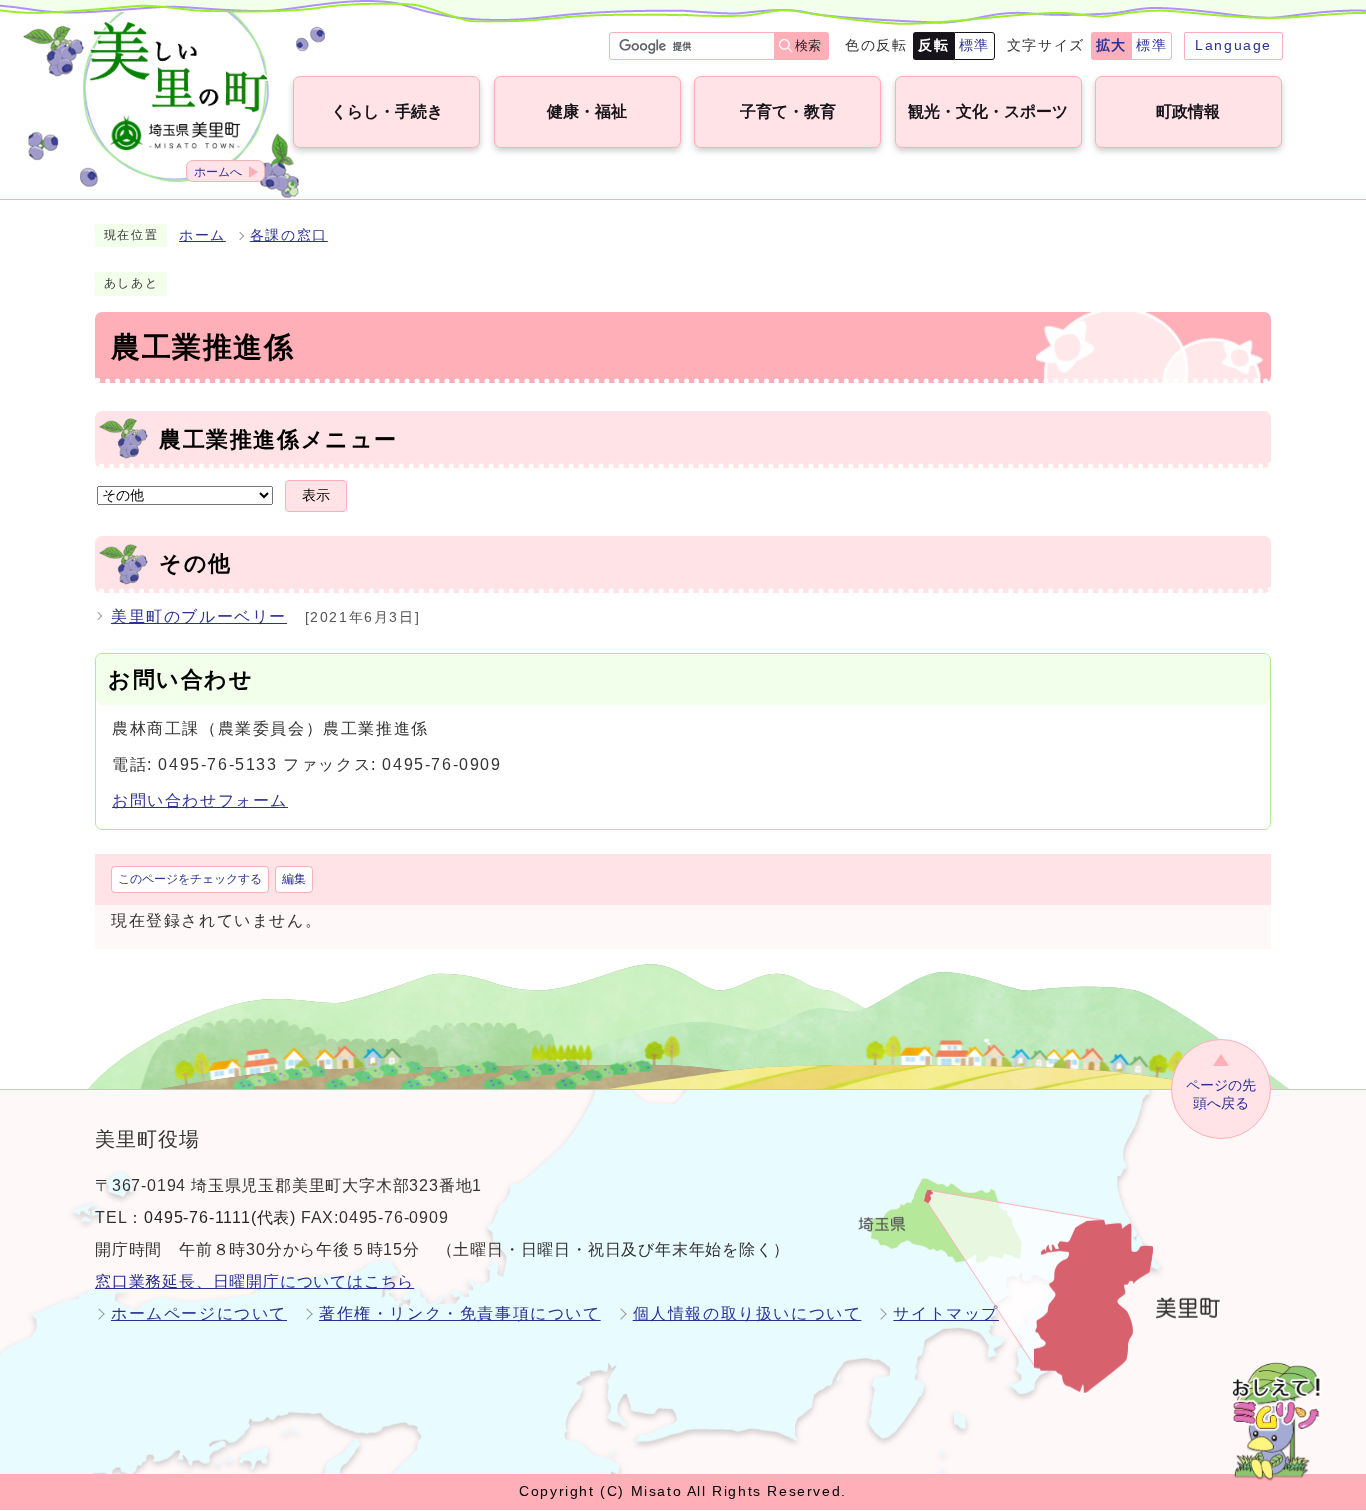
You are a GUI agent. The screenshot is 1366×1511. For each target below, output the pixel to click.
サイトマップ (946, 1313)
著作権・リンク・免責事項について (460, 1313)
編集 (294, 879)
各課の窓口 (289, 235)
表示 (316, 495)
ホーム (202, 235)
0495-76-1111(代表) (220, 1217)
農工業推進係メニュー (278, 439)
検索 (808, 45)
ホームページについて (199, 1313)
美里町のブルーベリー (199, 616)
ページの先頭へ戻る (1221, 1094)
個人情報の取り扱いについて (747, 1313)
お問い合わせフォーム (200, 800)
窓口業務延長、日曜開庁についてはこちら (254, 1281)
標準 (974, 45)
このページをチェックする (190, 879)
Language (1233, 45)
